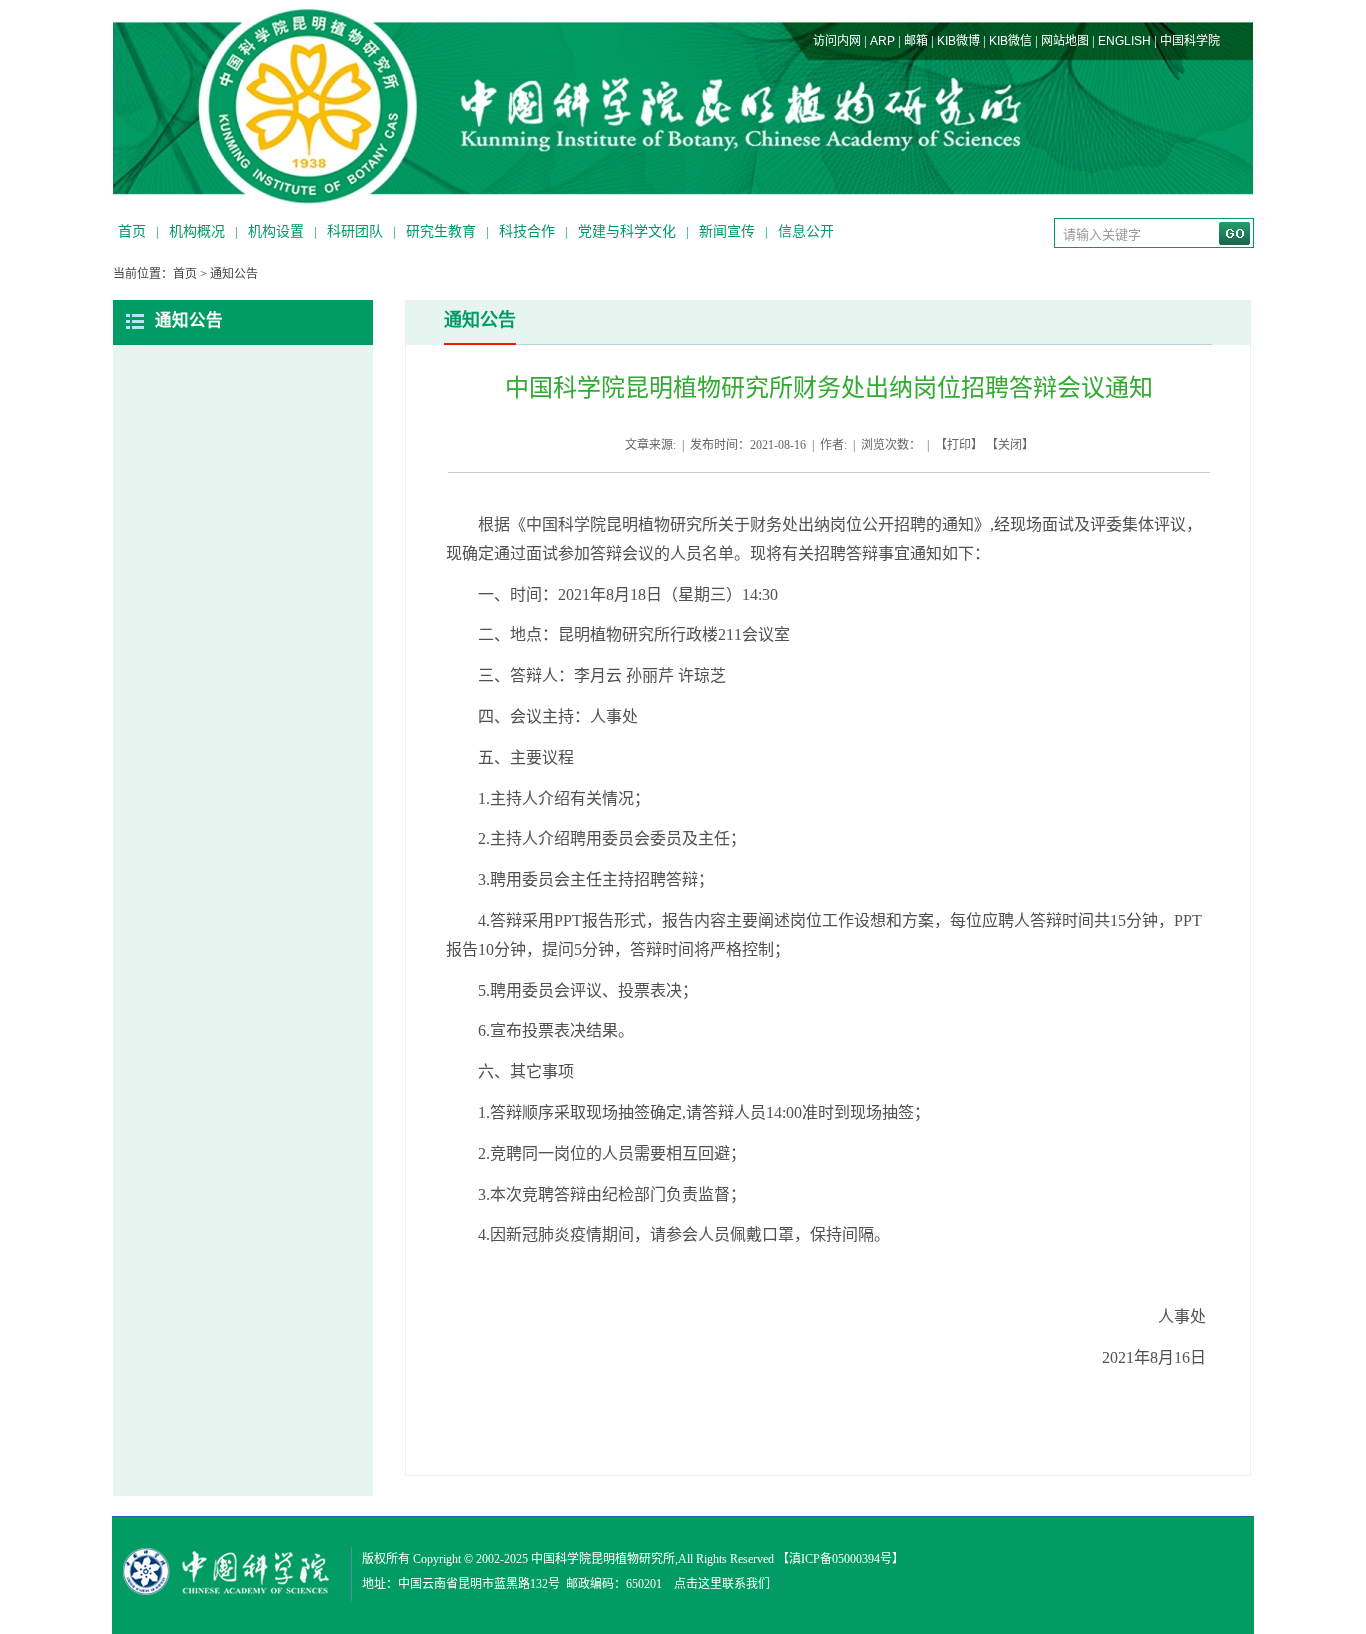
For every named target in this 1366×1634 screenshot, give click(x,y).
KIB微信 (1010, 41)
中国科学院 (1190, 41)
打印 (959, 445)
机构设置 (276, 231)
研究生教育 (441, 231)
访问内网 (837, 41)
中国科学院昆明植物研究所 (603, 1559)
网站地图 (1065, 41)
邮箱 (916, 41)
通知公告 (234, 274)
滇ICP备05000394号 (840, 1559)
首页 (132, 231)
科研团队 (355, 231)
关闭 (1010, 445)
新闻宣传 (727, 231)
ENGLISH (1124, 41)
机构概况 (197, 231)
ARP (882, 41)
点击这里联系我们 (722, 1584)
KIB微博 (958, 41)
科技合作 (527, 231)
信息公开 (806, 231)
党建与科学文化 (627, 231)
